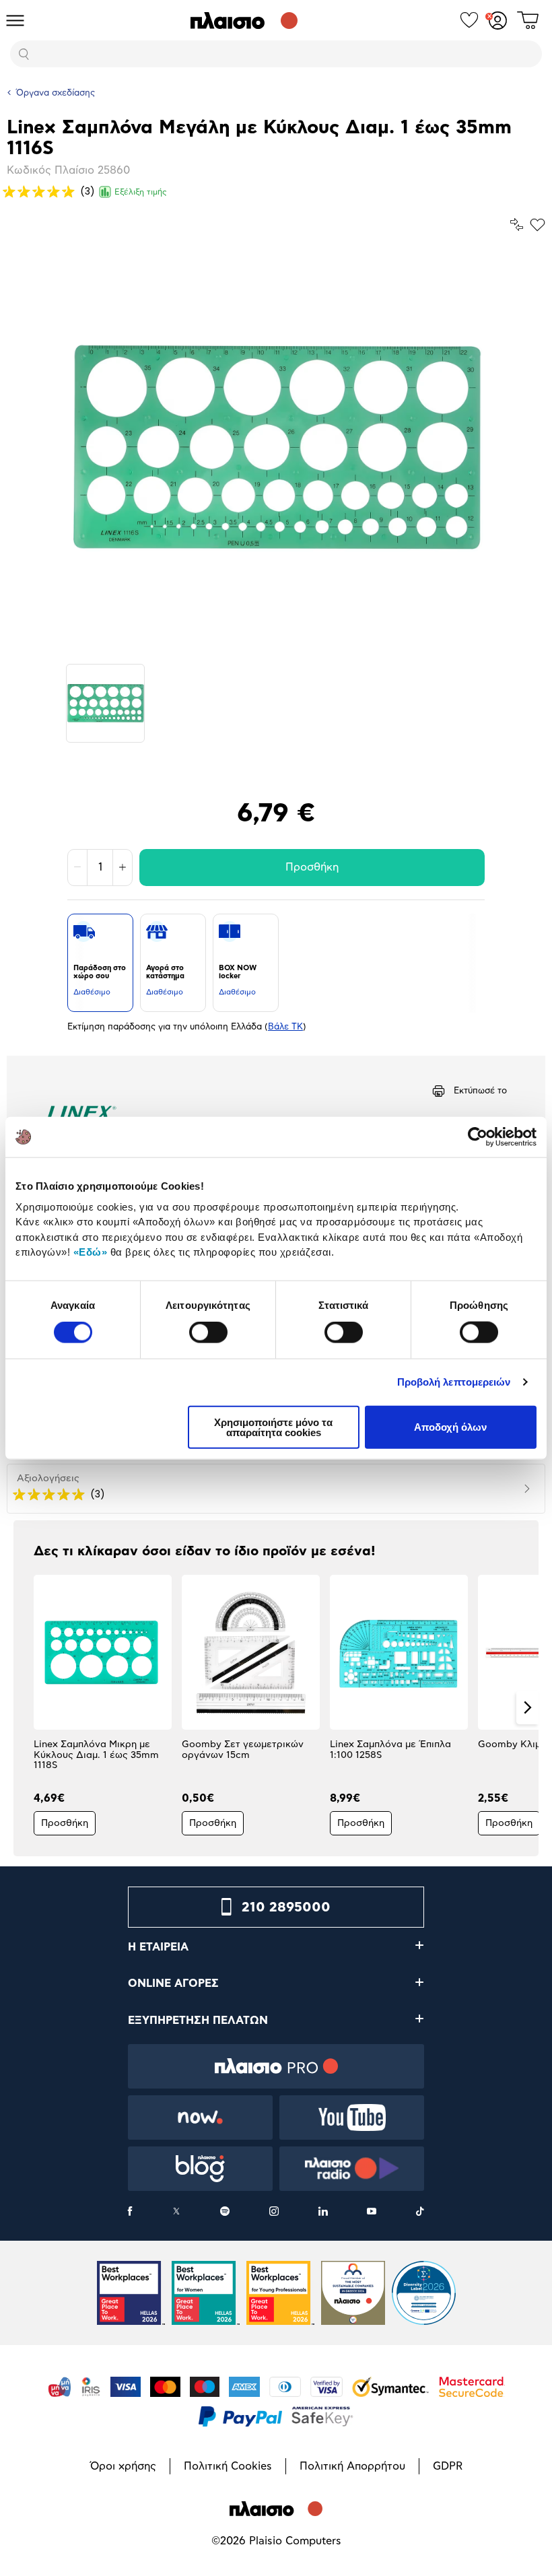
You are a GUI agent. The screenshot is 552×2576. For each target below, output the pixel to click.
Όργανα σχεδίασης (56, 93)
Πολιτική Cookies (228, 2466)
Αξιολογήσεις (48, 1479)
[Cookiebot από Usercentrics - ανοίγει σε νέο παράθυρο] (478, 1137)
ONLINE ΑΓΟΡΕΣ (173, 1984)
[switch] (208, 1332)
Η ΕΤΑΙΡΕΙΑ (158, 1947)
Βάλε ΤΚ (285, 1027)
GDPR (448, 2466)
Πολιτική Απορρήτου (352, 2466)
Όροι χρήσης (123, 2466)
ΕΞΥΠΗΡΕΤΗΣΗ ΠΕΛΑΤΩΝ (198, 2021)
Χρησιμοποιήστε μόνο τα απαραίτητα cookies (273, 1427)
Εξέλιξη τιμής (141, 192)
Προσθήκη (312, 867)
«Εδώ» (91, 1252)
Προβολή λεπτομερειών (454, 1382)
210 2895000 (286, 1907)
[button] (25, 1707)
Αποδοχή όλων (450, 1427)
